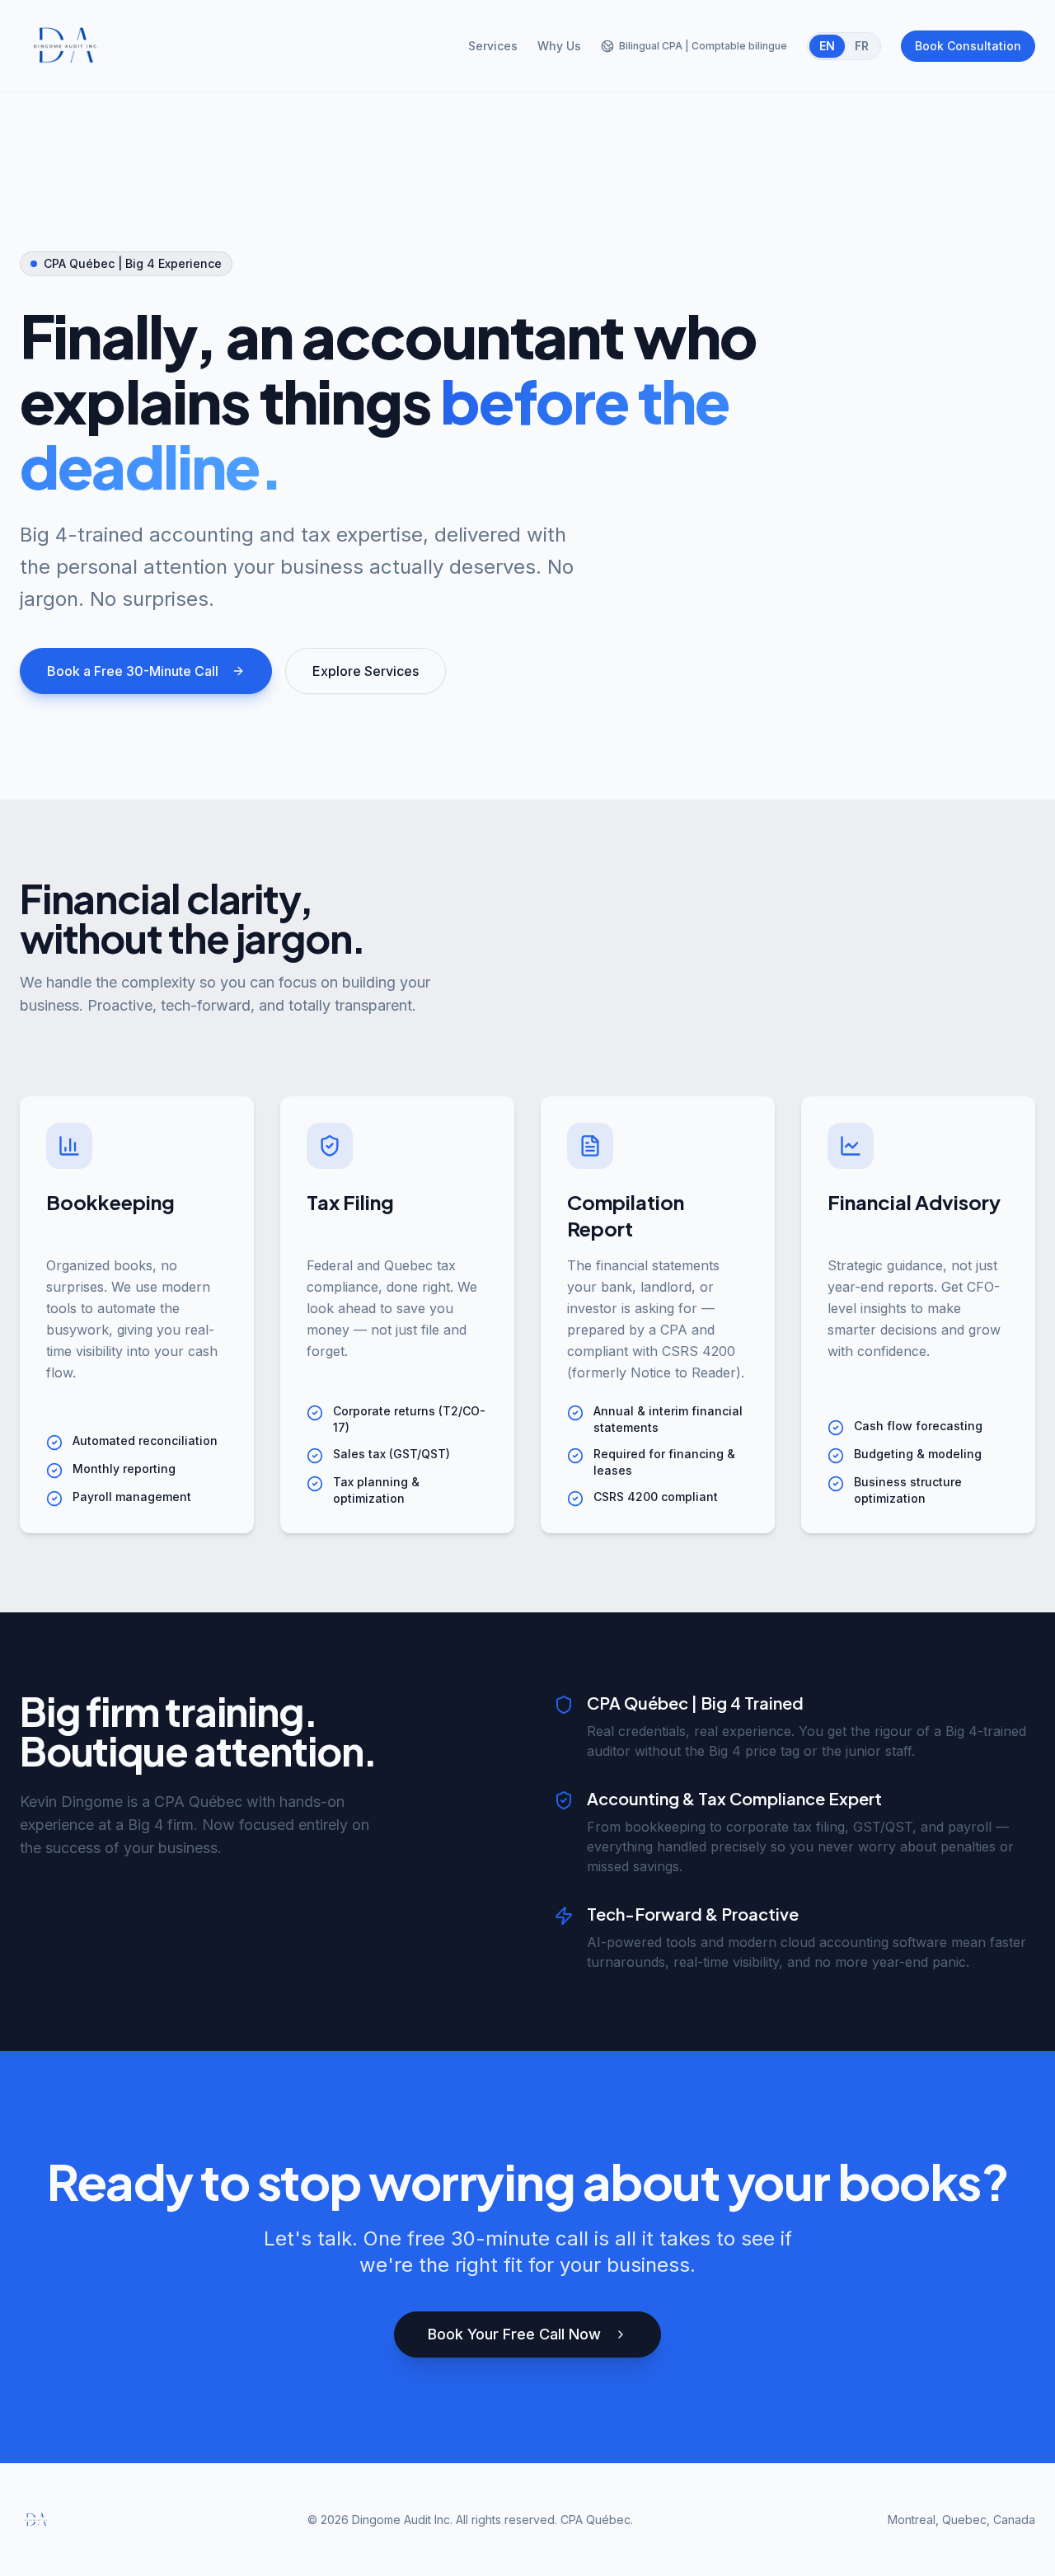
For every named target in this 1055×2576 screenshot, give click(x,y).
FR (862, 46)
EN (827, 46)
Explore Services (366, 671)
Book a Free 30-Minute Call (133, 671)
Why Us (559, 46)
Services (493, 46)
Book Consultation (968, 46)
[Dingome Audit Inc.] (66, 46)
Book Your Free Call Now (514, 2334)
